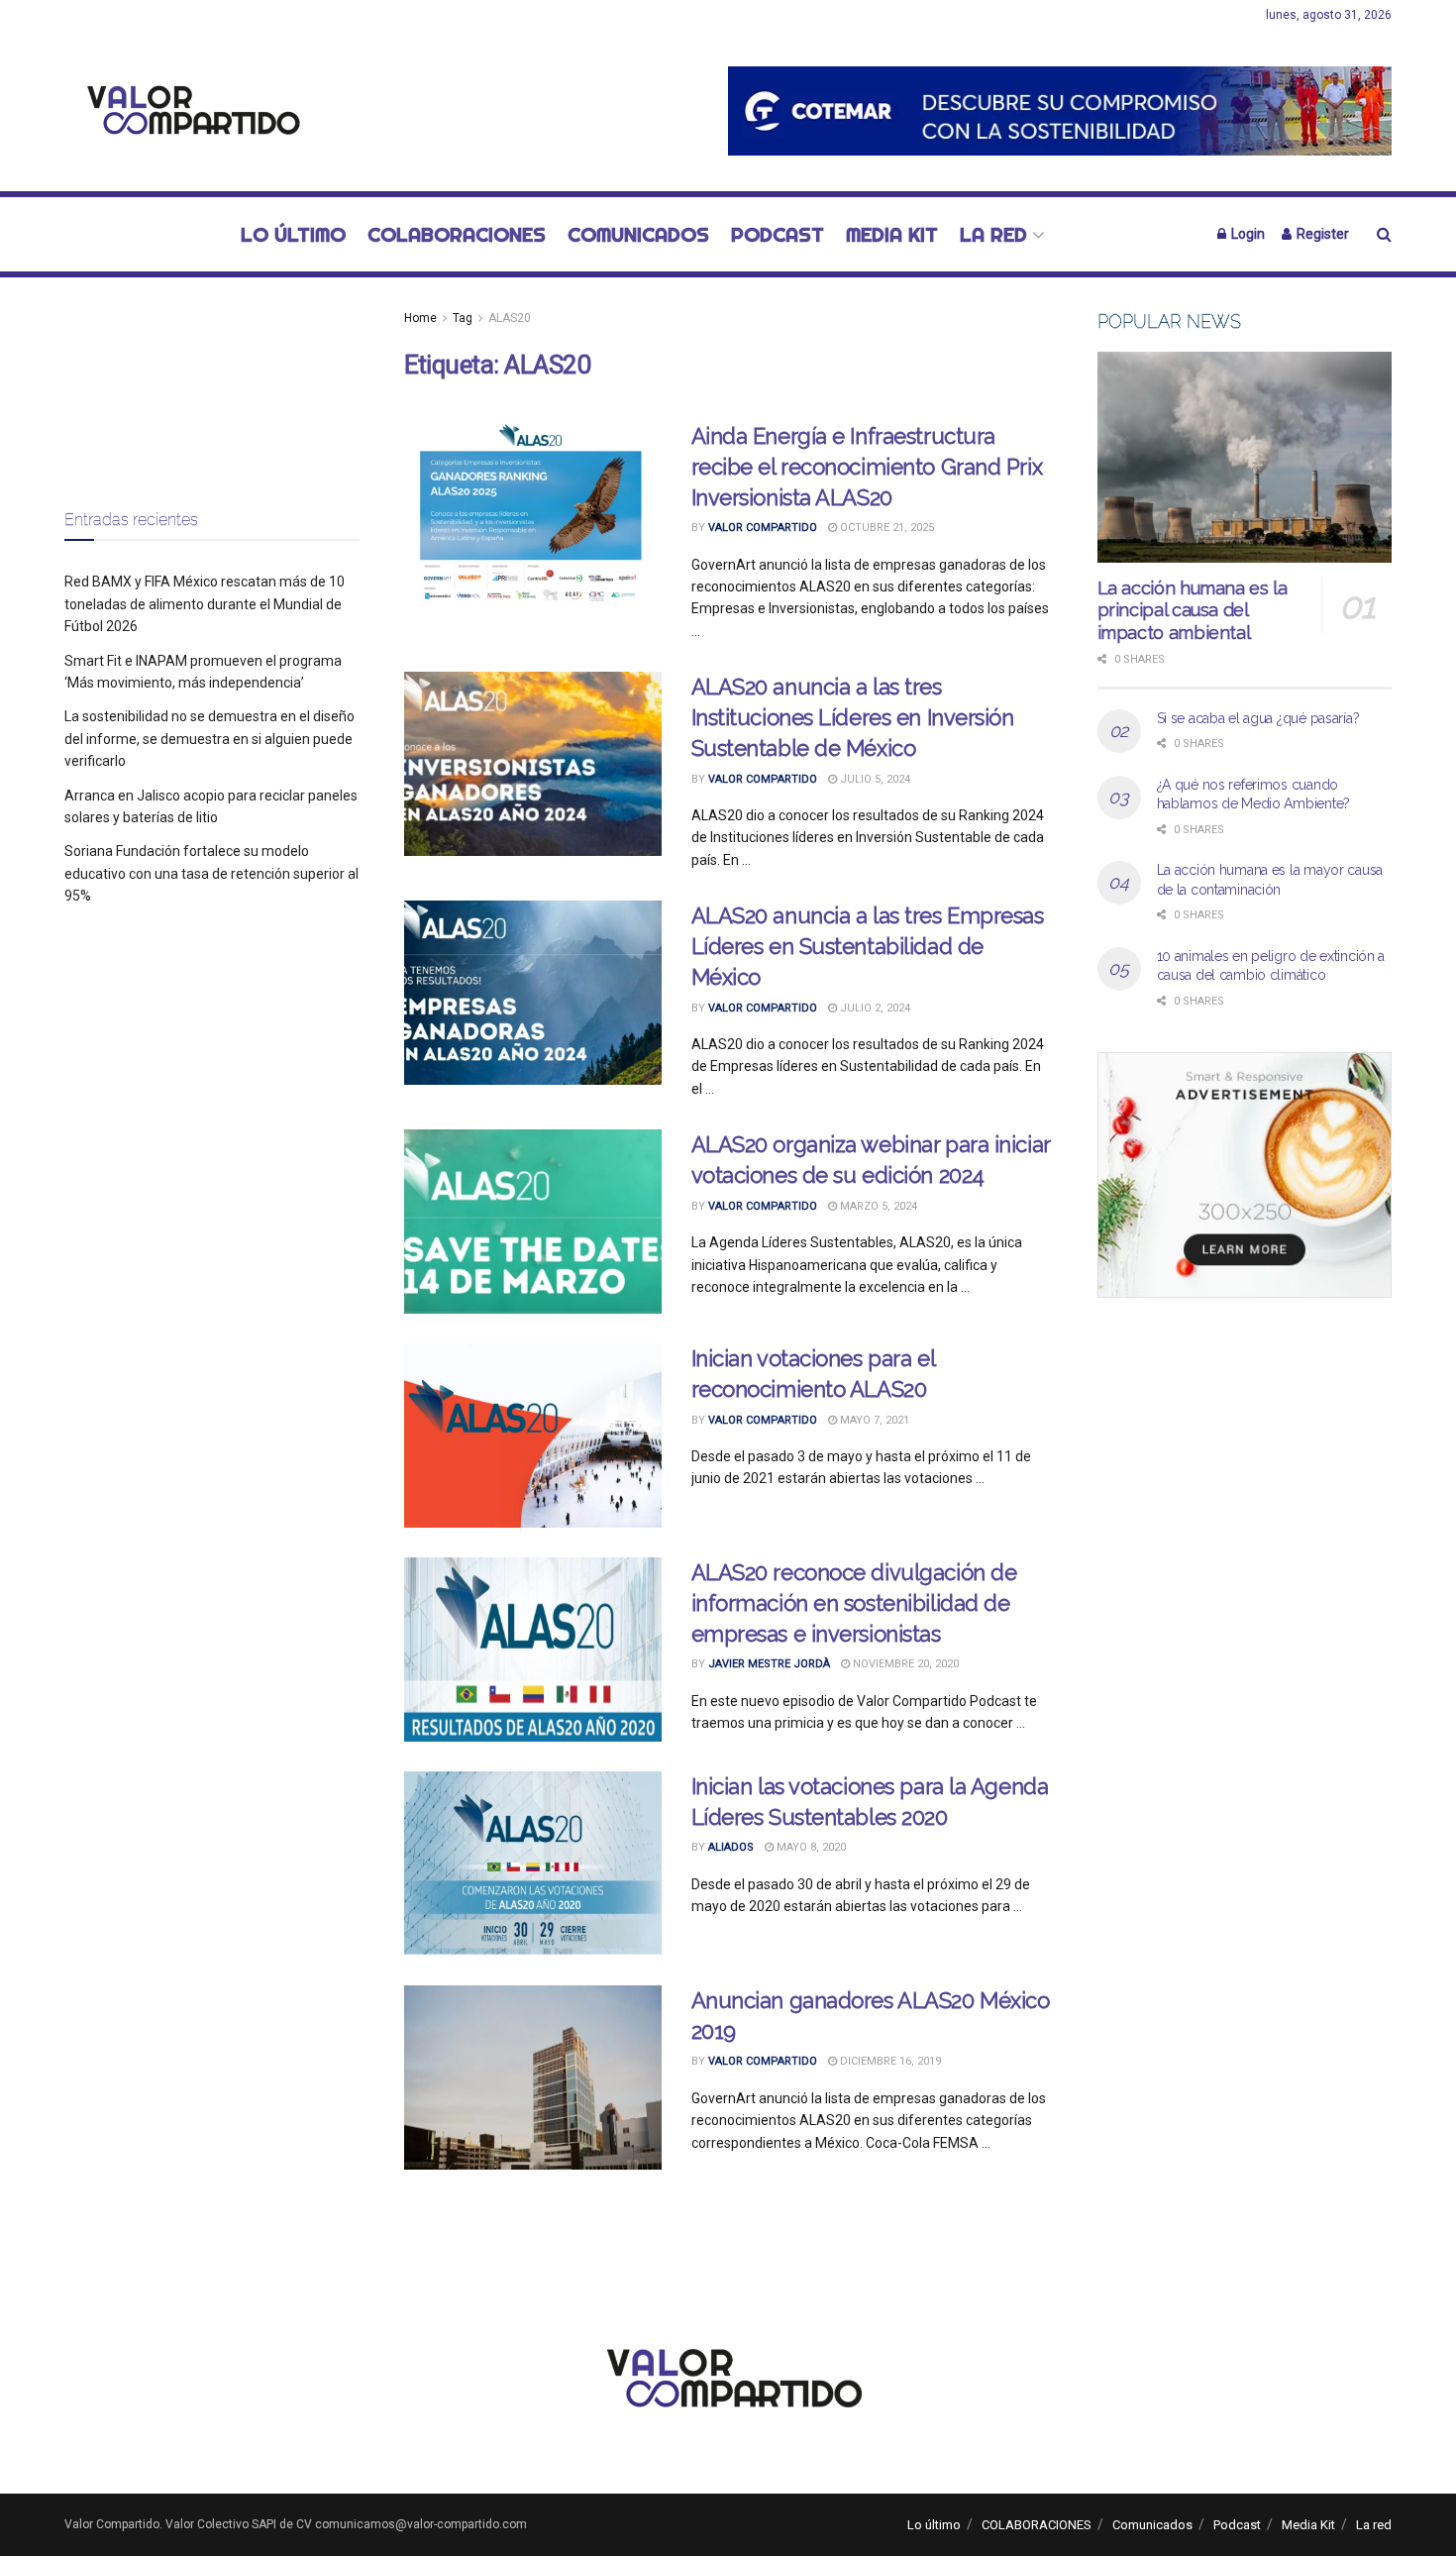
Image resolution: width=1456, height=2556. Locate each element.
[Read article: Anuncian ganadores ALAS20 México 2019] (533, 2077)
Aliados (731, 1847)
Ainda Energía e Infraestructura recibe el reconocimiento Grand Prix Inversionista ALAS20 (867, 467)
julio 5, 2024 (874, 779)
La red (993, 234)
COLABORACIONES (457, 234)
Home (420, 318)
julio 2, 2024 (874, 1008)
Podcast (778, 234)
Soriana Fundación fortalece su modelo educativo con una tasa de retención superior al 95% (211, 873)
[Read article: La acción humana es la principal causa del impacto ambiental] (1245, 457)
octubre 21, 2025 (885, 528)
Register (1321, 234)
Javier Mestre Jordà (769, 1664)
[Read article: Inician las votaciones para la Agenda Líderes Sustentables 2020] (533, 1864)
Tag (463, 318)
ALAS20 (510, 318)
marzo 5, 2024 (877, 1206)
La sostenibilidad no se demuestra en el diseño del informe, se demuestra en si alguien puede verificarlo (209, 739)
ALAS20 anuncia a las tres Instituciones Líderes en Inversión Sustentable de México (853, 717)
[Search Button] (1384, 234)
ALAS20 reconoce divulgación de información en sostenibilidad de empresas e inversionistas (854, 1603)
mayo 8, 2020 (810, 1847)
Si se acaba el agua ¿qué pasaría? (1258, 718)
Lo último (293, 234)
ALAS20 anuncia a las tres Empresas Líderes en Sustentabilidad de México (868, 946)
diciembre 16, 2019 (889, 2061)
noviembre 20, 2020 (904, 1664)
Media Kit (892, 234)
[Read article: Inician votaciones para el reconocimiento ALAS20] (533, 1436)
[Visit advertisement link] (1060, 110)
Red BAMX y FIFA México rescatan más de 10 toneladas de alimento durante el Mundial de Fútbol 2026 (205, 604)
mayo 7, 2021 (873, 1420)
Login (1247, 234)
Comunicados (638, 234)
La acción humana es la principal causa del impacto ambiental (1193, 610)
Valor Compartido (763, 528)
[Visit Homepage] (188, 111)
